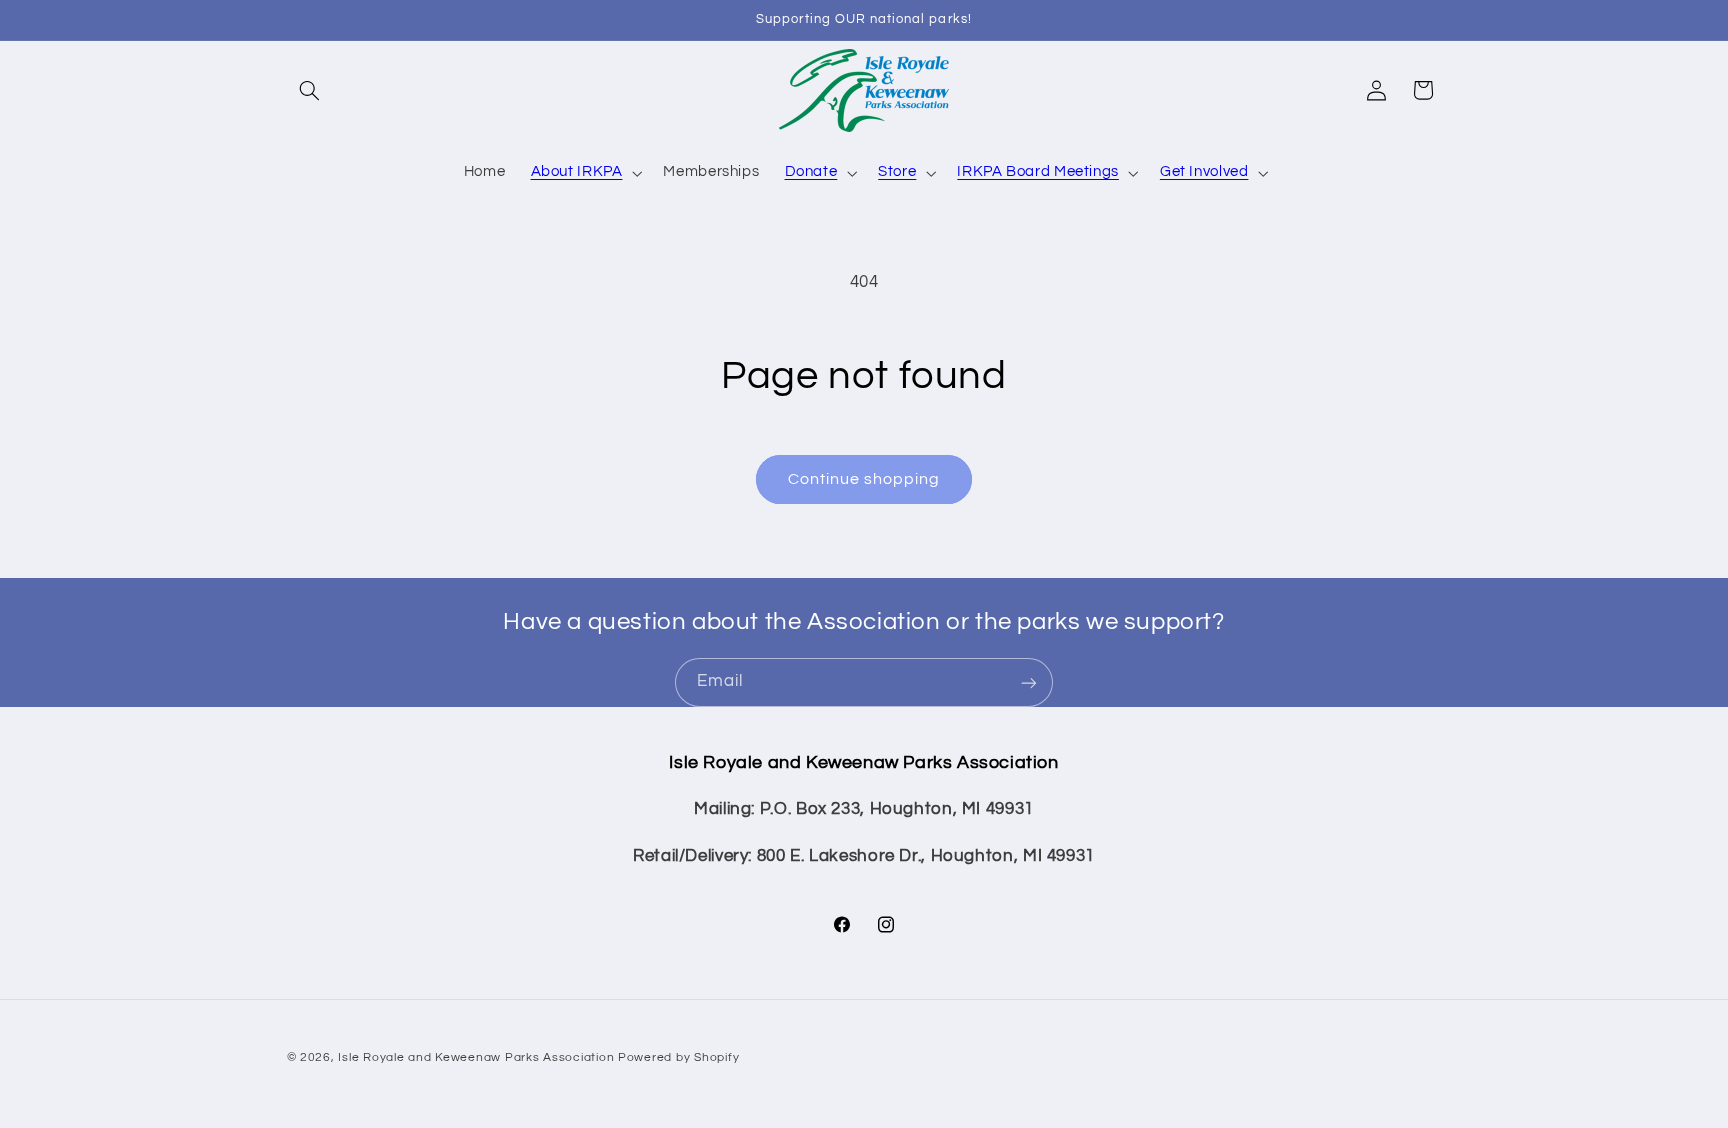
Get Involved (1204, 171)
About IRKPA (577, 171)
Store (897, 171)
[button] (310, 90)
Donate (811, 171)
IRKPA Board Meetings (1038, 171)
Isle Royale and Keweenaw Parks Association (476, 1056)
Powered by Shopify (678, 1056)
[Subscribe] (1029, 682)
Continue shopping (864, 479)
